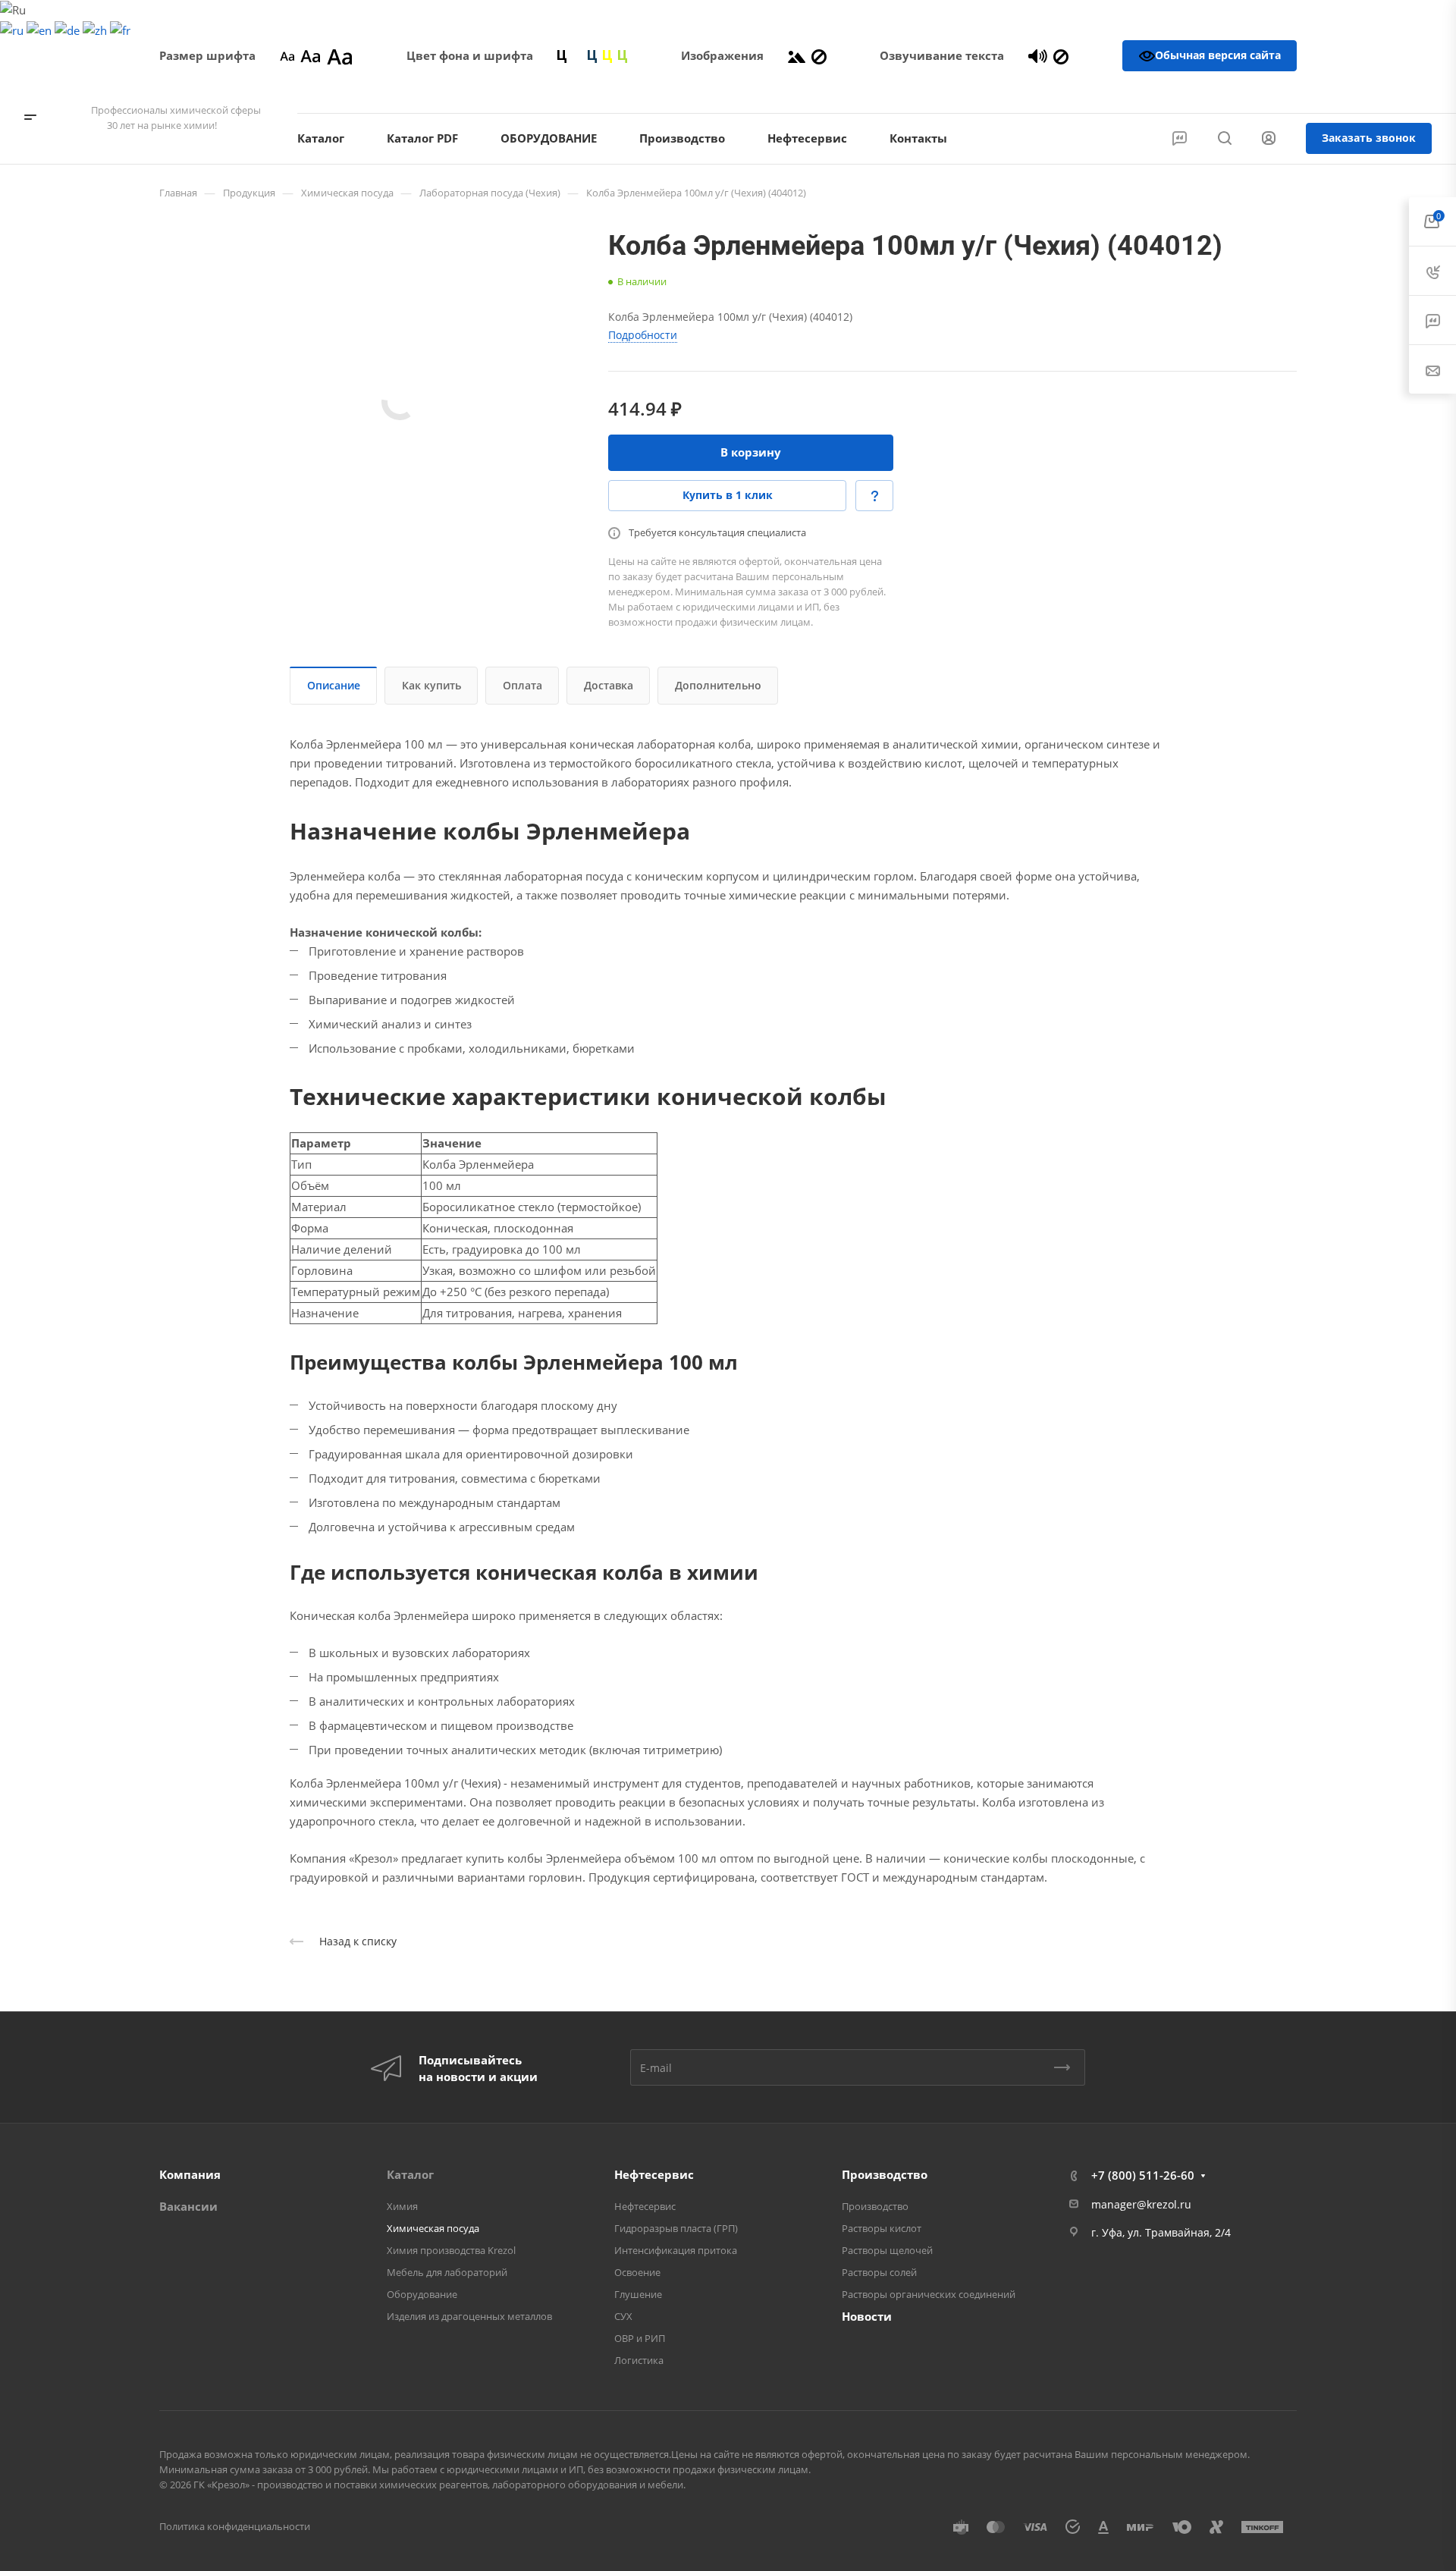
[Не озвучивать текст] (1061, 55)
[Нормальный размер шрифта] (311, 55)
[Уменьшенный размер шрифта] (287, 55)
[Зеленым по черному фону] (623, 55)
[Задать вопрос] (874, 496)
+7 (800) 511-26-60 (1369, 92)
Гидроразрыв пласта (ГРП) (676, 2228)
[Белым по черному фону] (577, 55)
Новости (867, 2316)
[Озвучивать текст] (1038, 55)
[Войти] (1269, 138)
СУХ (623, 2316)
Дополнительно (718, 685)
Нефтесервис (654, 2174)
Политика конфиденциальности (235, 2526)
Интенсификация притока (676, 2250)
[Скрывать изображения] (819, 55)
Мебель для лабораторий (447, 2272)
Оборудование (422, 2294)
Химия (402, 2206)
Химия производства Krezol (451, 2250)
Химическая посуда (433, 2228)
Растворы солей (879, 2272)
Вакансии (188, 2206)
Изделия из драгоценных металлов (469, 2316)
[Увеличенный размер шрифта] (340, 55)
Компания (190, 2174)
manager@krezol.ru (1141, 2204)
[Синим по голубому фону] (592, 55)
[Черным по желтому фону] (607, 55)
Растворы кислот (882, 2228)
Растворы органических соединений (929, 2294)
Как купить (431, 685)
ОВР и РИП (640, 2338)
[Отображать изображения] (797, 55)
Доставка (609, 685)
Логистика (639, 2360)
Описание (334, 685)
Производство (885, 2174)
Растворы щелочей (887, 2250)
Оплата (522, 685)
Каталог (410, 2174)
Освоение (637, 2272)
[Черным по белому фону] (562, 55)
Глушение (638, 2294)
